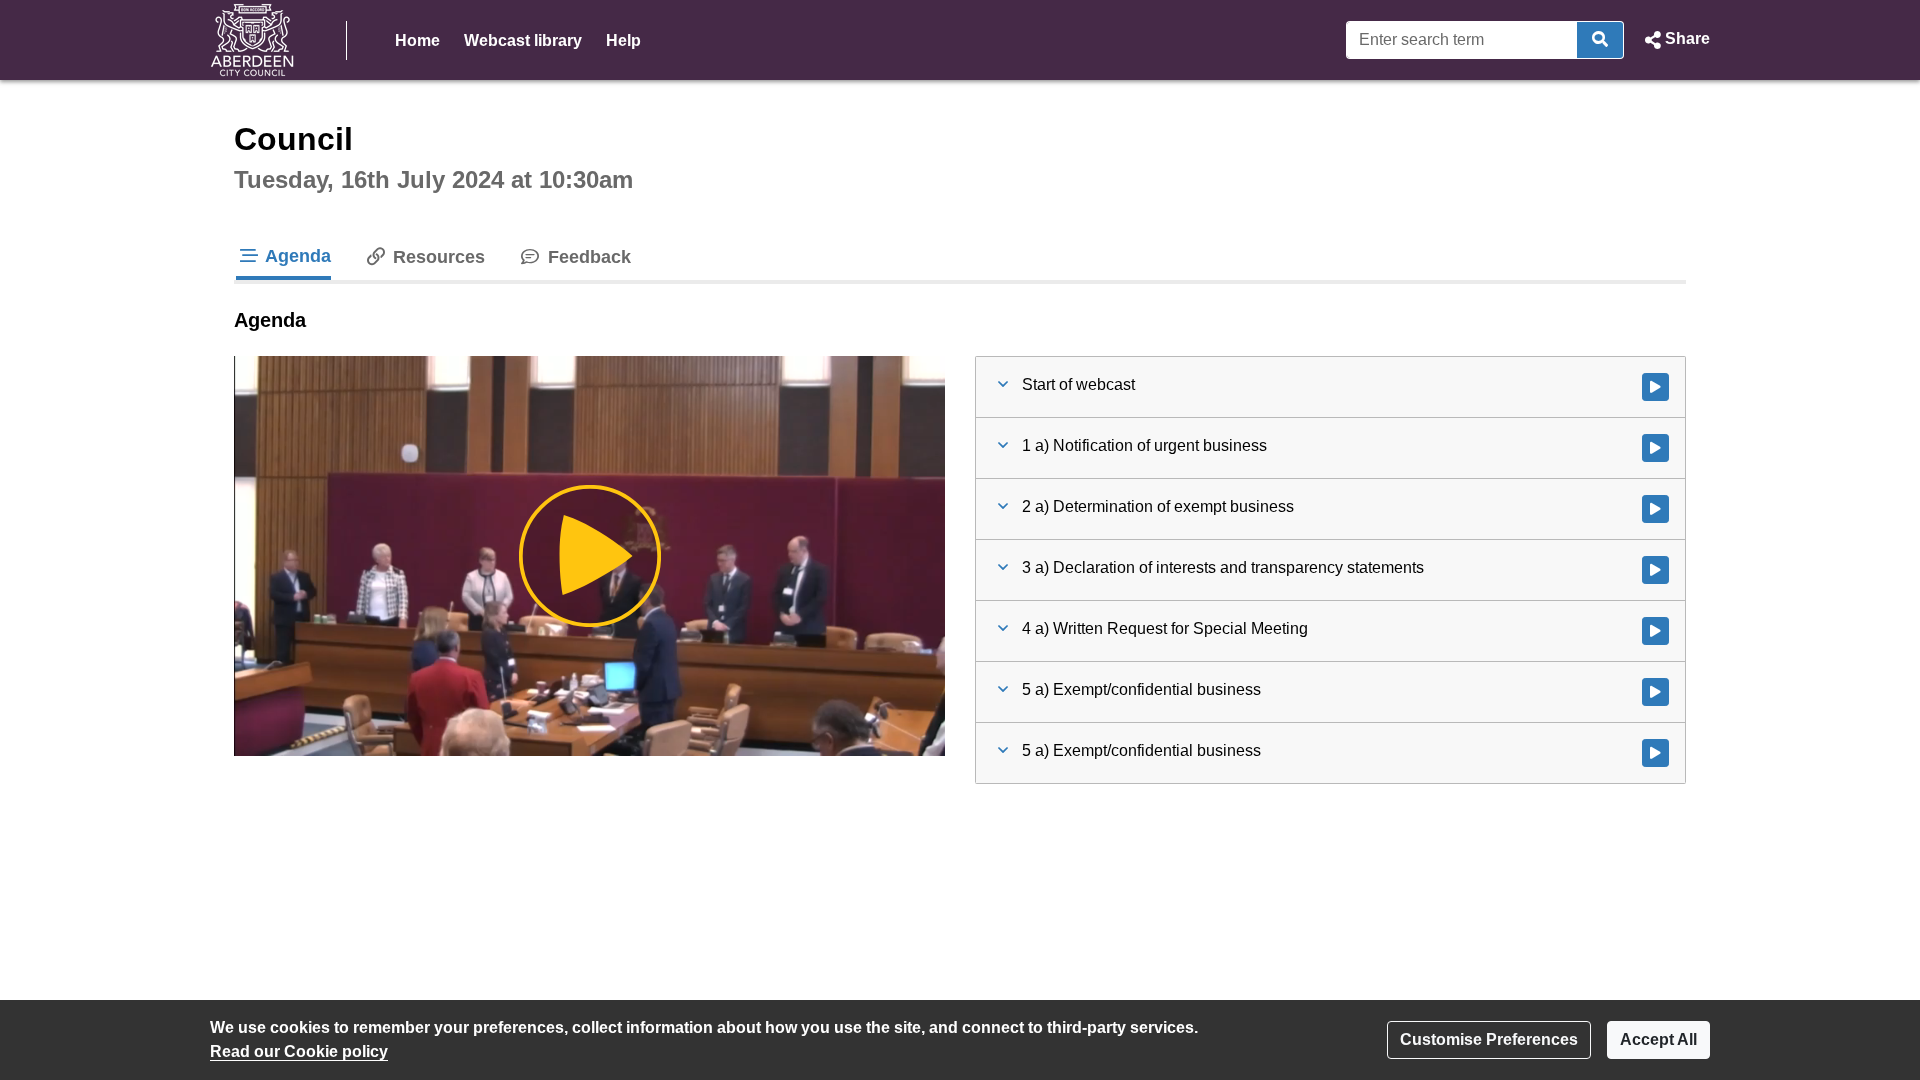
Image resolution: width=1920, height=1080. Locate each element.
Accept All (1658, 1039)
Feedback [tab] (586, 257)
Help (623, 40)
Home (417, 40)
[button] (1675, 40)
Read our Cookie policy (299, 1051)
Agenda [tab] (296, 256)
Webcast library (523, 40)
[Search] (1600, 40)
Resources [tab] (436, 257)
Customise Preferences (1489, 1039)
